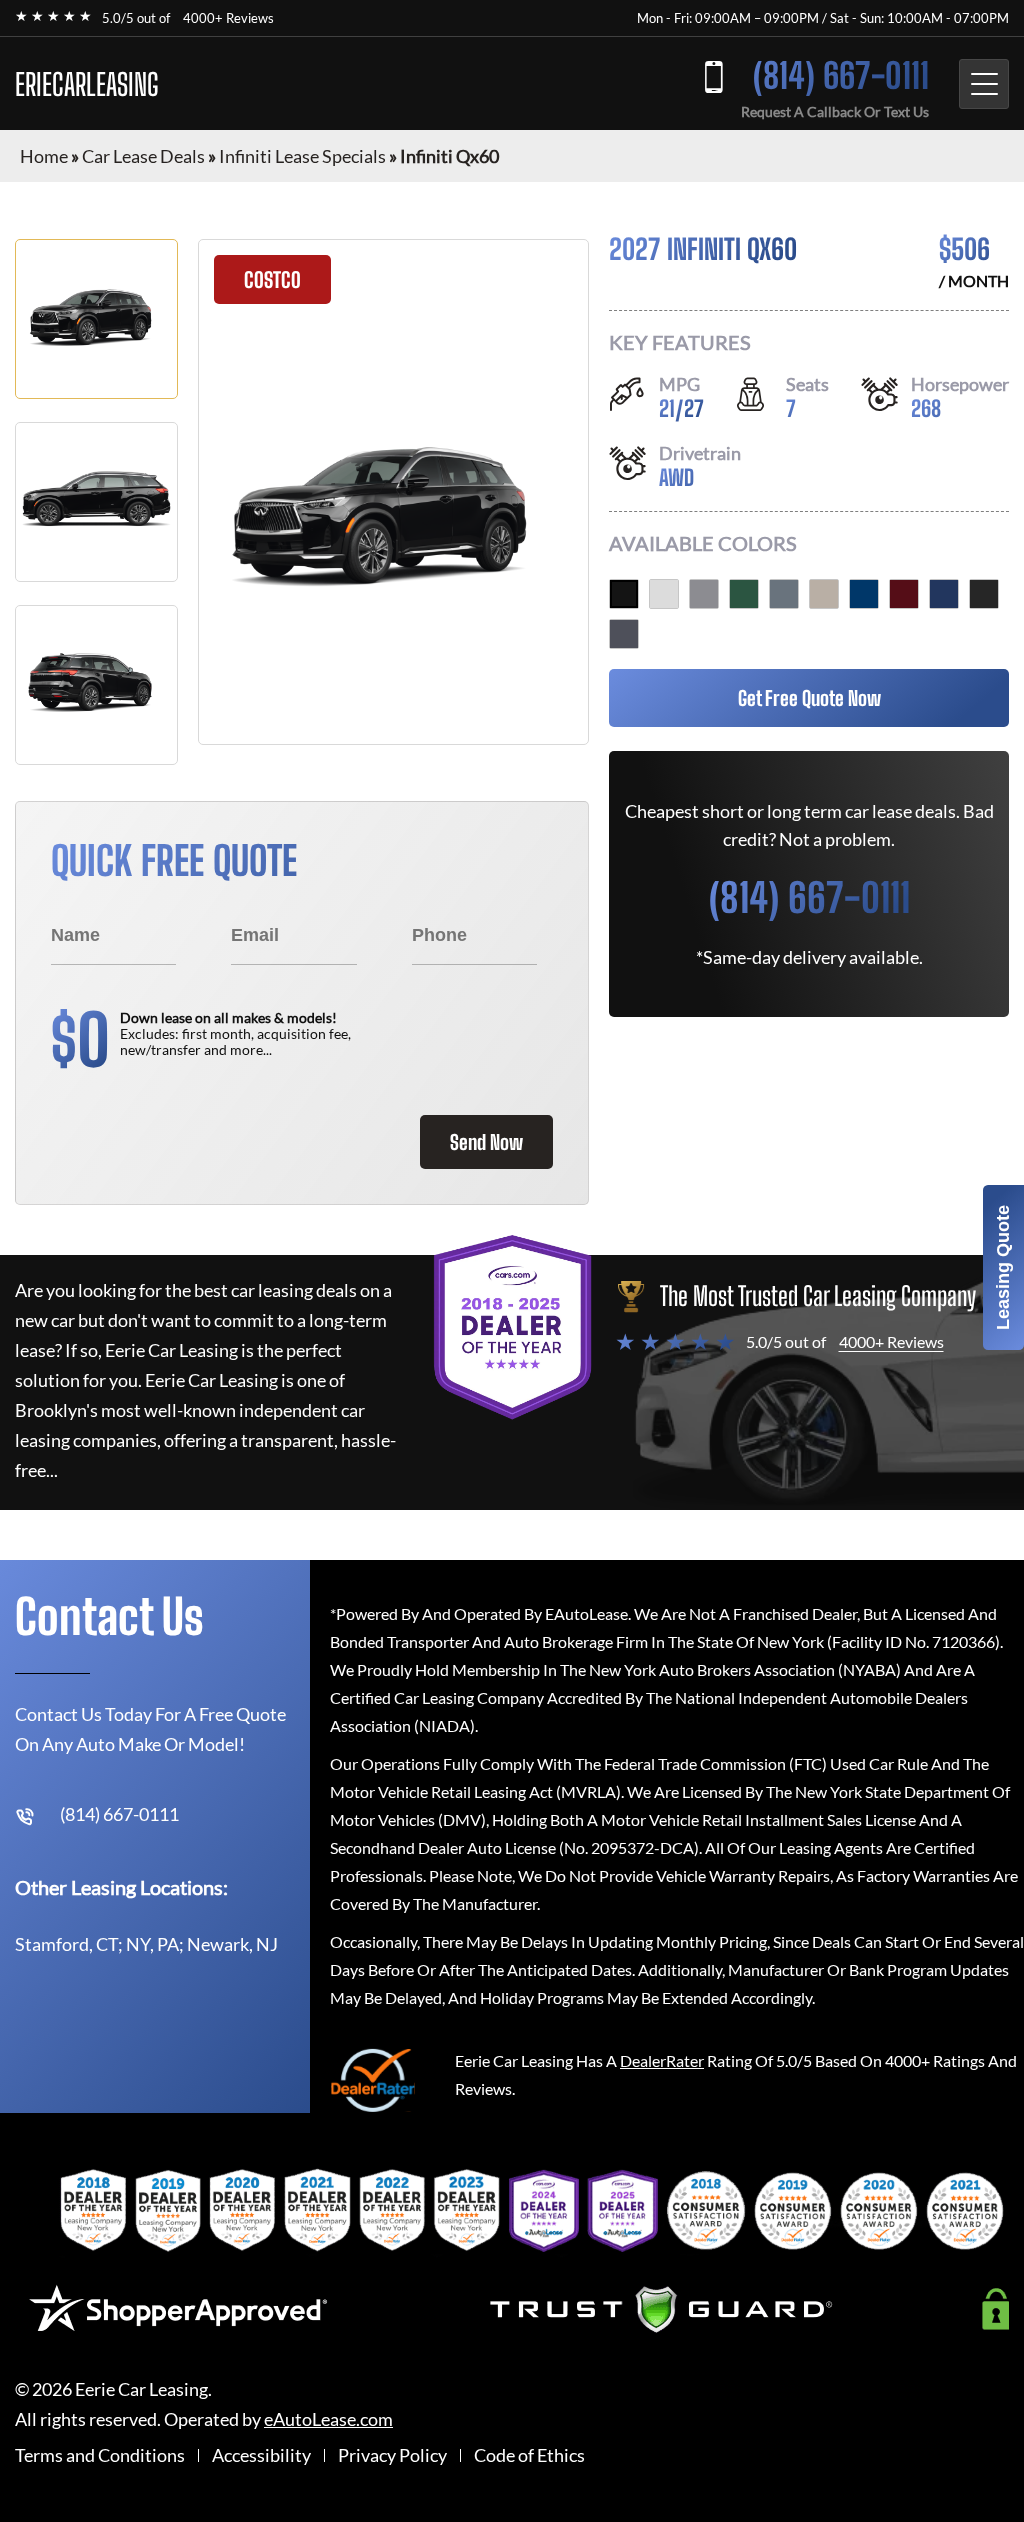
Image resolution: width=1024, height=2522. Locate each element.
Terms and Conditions (100, 2455)
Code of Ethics (529, 2455)
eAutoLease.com (328, 2419)
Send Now (486, 1142)
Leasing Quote (1003, 1267)
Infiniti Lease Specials (302, 156)
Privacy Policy (392, 2455)
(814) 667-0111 (841, 75)
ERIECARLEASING (87, 84)
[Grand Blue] (944, 594)
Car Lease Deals (143, 156)
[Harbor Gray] (704, 594)
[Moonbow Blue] (784, 594)
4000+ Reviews (228, 18)
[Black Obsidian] (984, 594)
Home (44, 156)
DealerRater (662, 2060)
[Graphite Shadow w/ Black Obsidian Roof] (624, 634)
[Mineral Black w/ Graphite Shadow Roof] (624, 594)
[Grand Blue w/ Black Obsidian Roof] (864, 594)
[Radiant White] (664, 594)
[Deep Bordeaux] (904, 594)
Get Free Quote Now (809, 698)
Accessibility (261, 2455)
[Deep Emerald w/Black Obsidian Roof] (744, 594)
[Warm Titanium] (824, 594)
